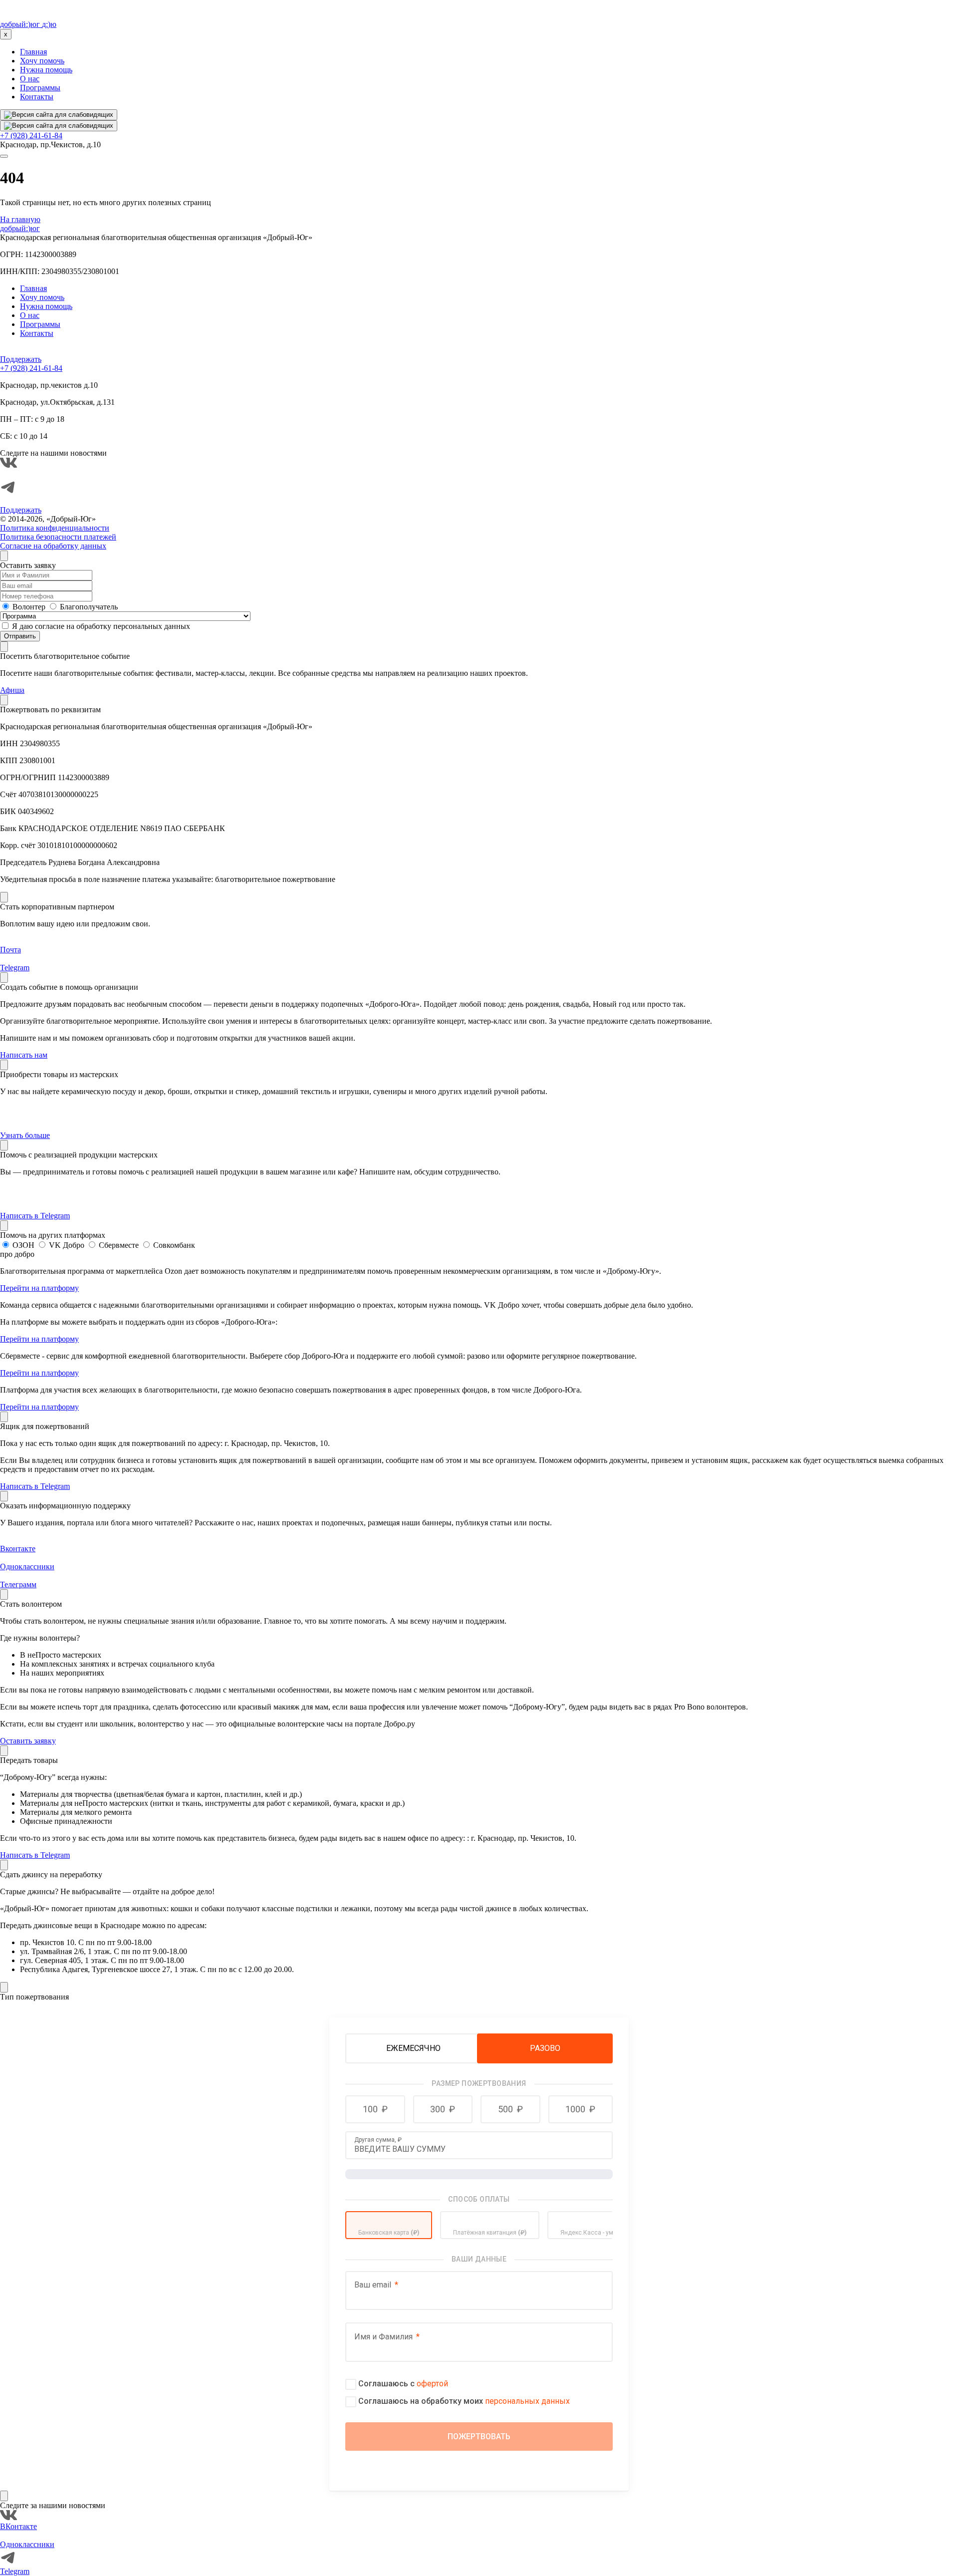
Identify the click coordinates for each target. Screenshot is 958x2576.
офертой (432, 2384)
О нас (30, 79)
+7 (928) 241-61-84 (31, 136)
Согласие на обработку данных (53, 546)
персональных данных (527, 2401)
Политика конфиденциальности (55, 528)
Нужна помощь (46, 70)
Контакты (37, 97)
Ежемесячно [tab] (413, 2048)
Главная (33, 52)
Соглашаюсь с (403, 2384)
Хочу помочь (42, 61)
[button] (375, 2109)
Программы (40, 88)
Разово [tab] (545, 2048)
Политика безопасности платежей (58, 537)
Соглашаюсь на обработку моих (464, 2401)
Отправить (20, 636)
